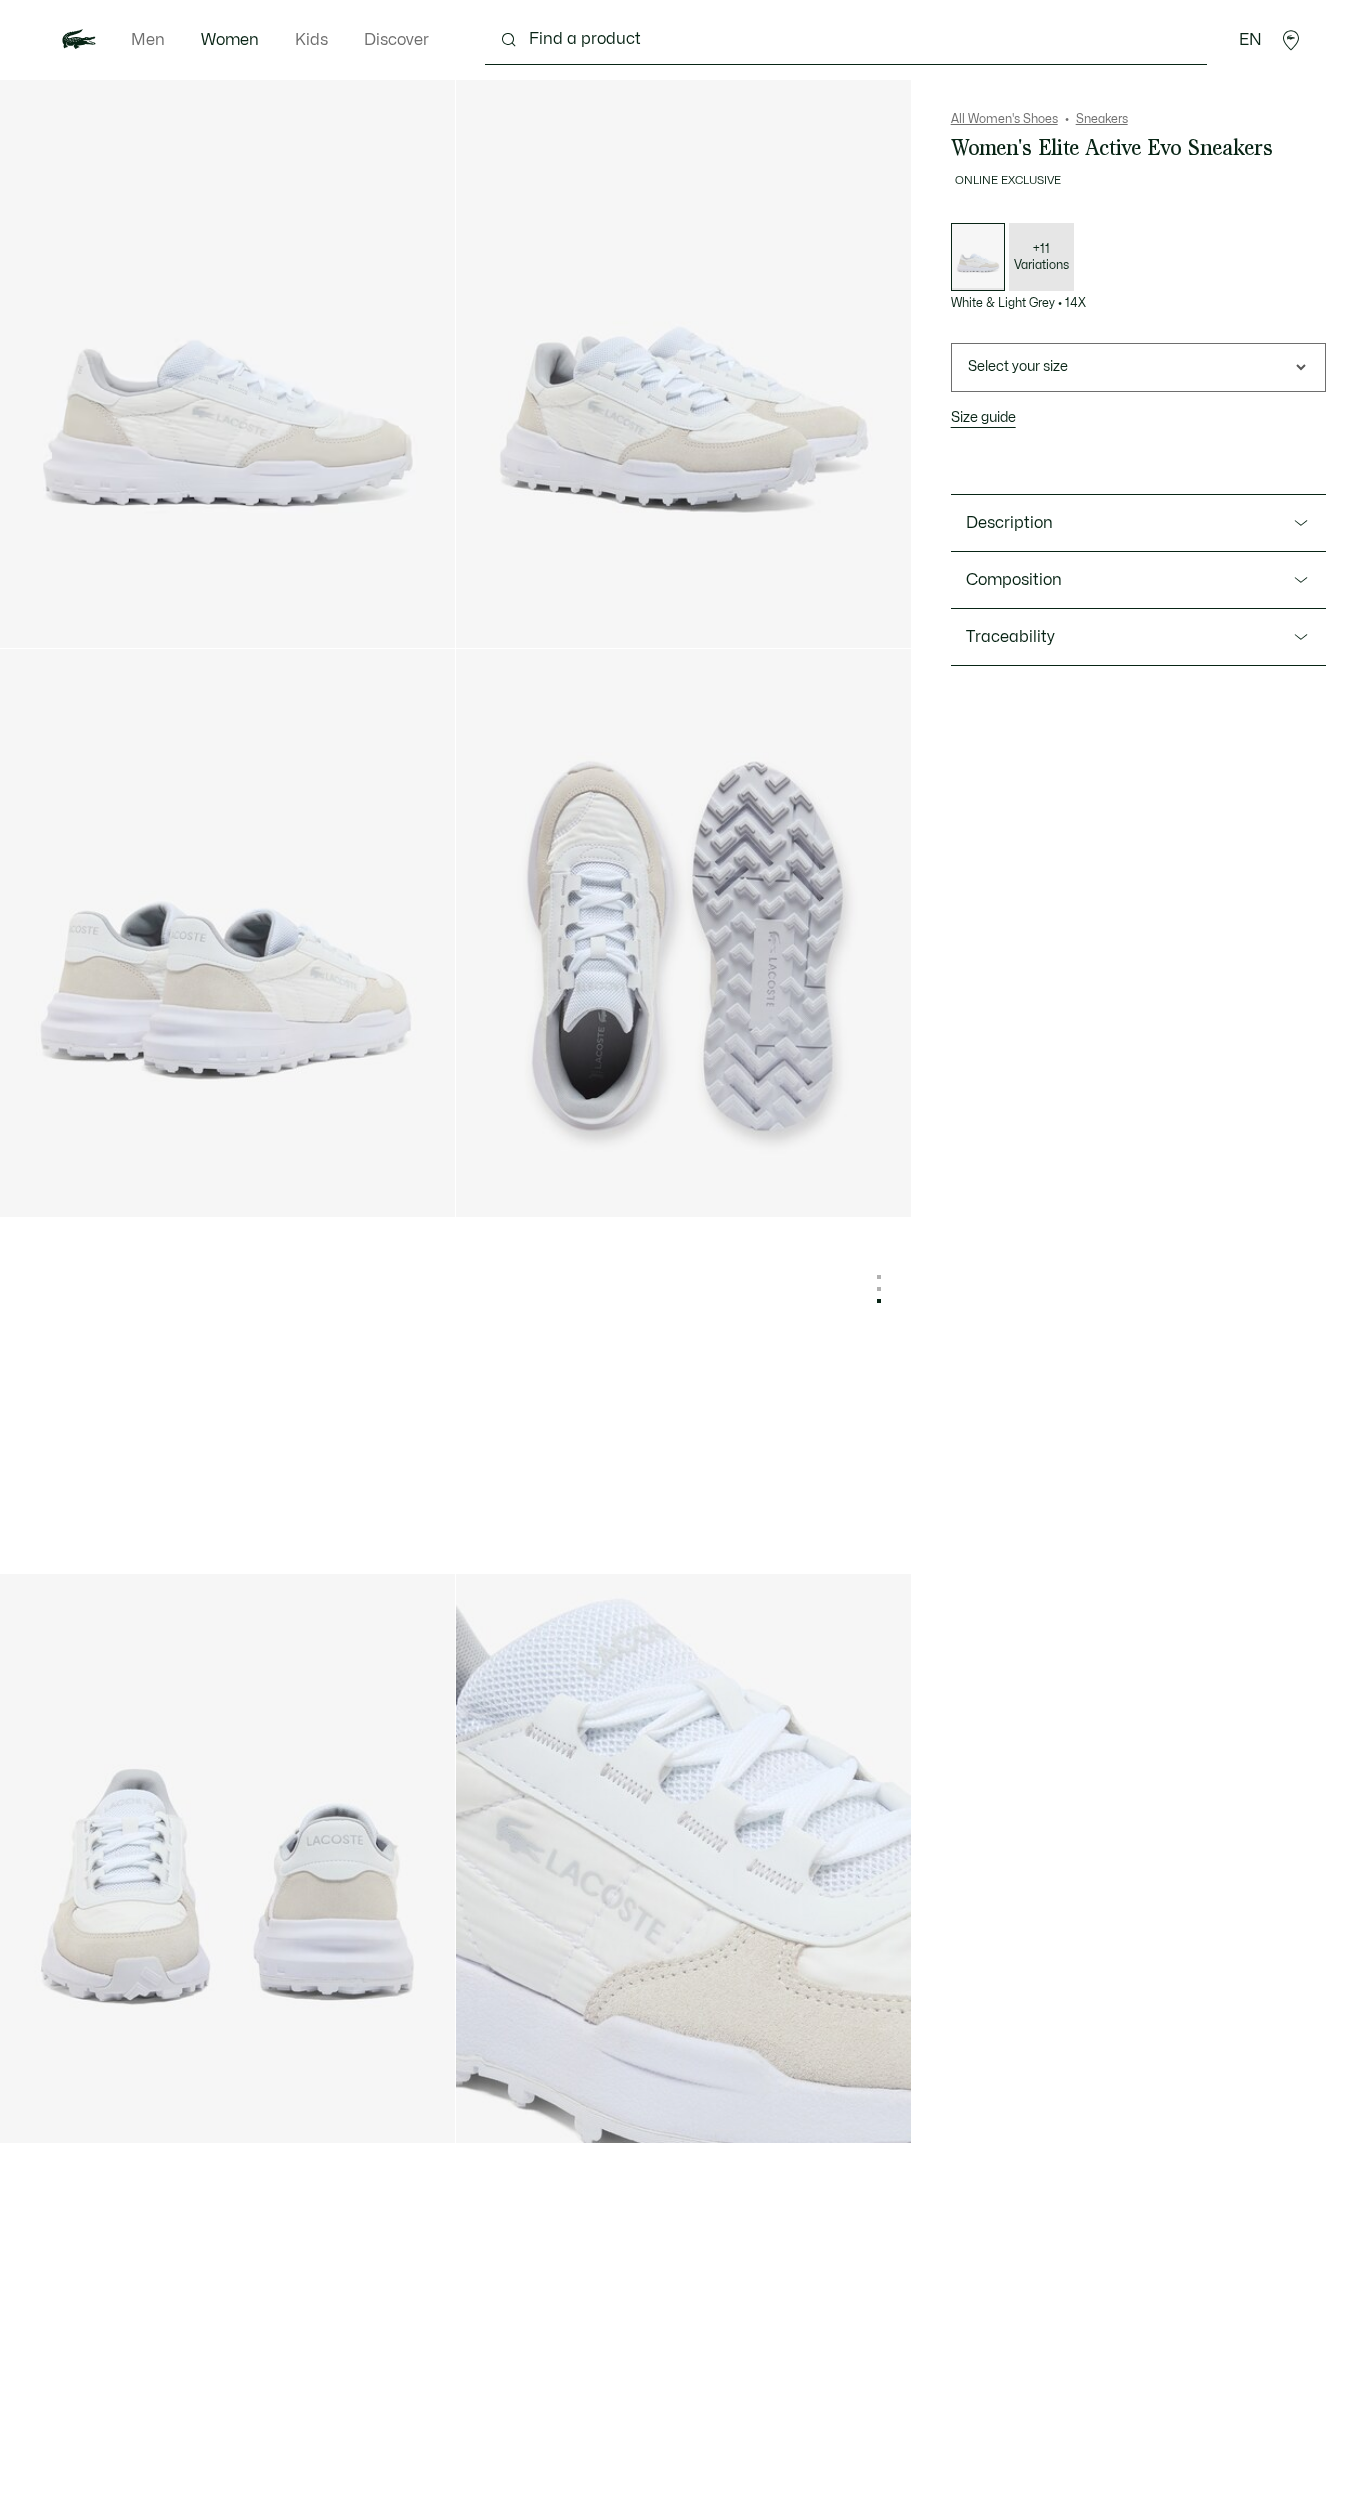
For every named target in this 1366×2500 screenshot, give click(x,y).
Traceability (1010, 637)
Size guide (983, 417)
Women (230, 40)
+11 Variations (1041, 257)
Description (1009, 523)
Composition (1014, 580)
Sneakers (1102, 119)
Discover (396, 40)
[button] (1291, 40)
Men (148, 40)
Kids (311, 40)
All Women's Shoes (1004, 119)
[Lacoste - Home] (79, 40)
